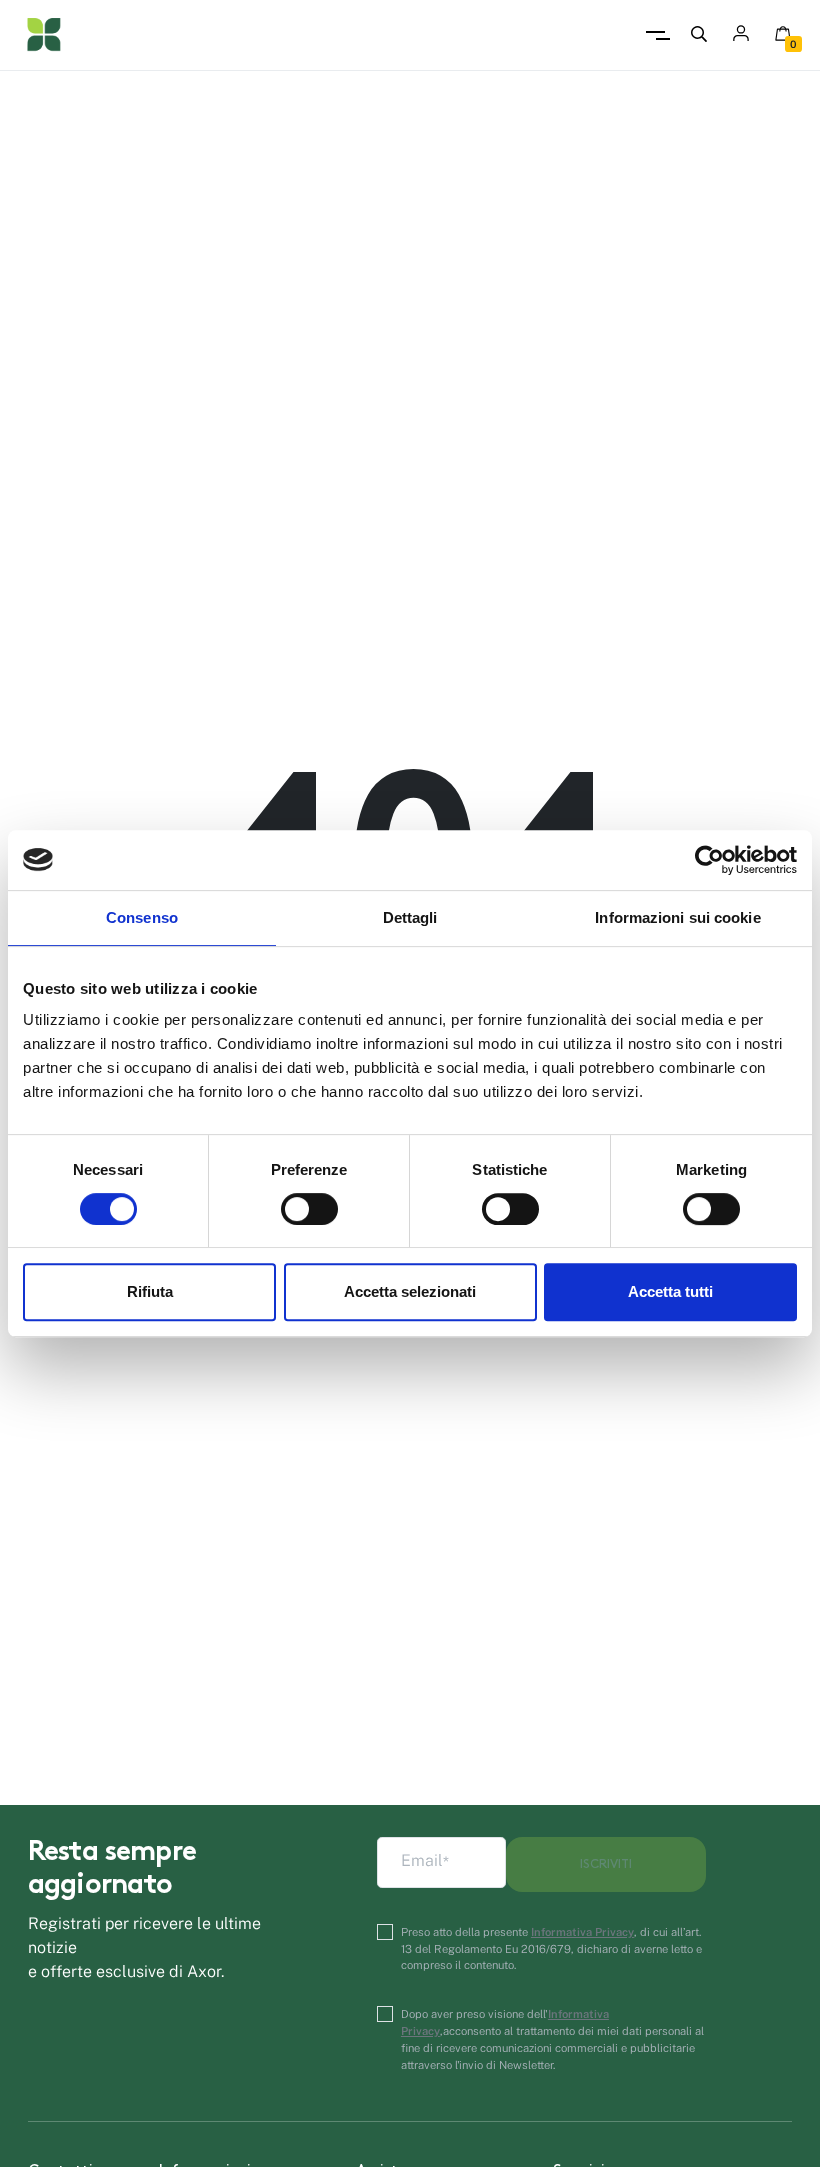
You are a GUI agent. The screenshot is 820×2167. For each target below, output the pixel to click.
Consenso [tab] (142, 917)
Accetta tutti (670, 1291)
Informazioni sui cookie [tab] (677, 917)
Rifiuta (150, 1291)
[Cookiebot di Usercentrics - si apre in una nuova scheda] (709, 860)
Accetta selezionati (410, 1291)
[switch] (309, 1209)
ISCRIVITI (606, 1864)
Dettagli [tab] (410, 917)
